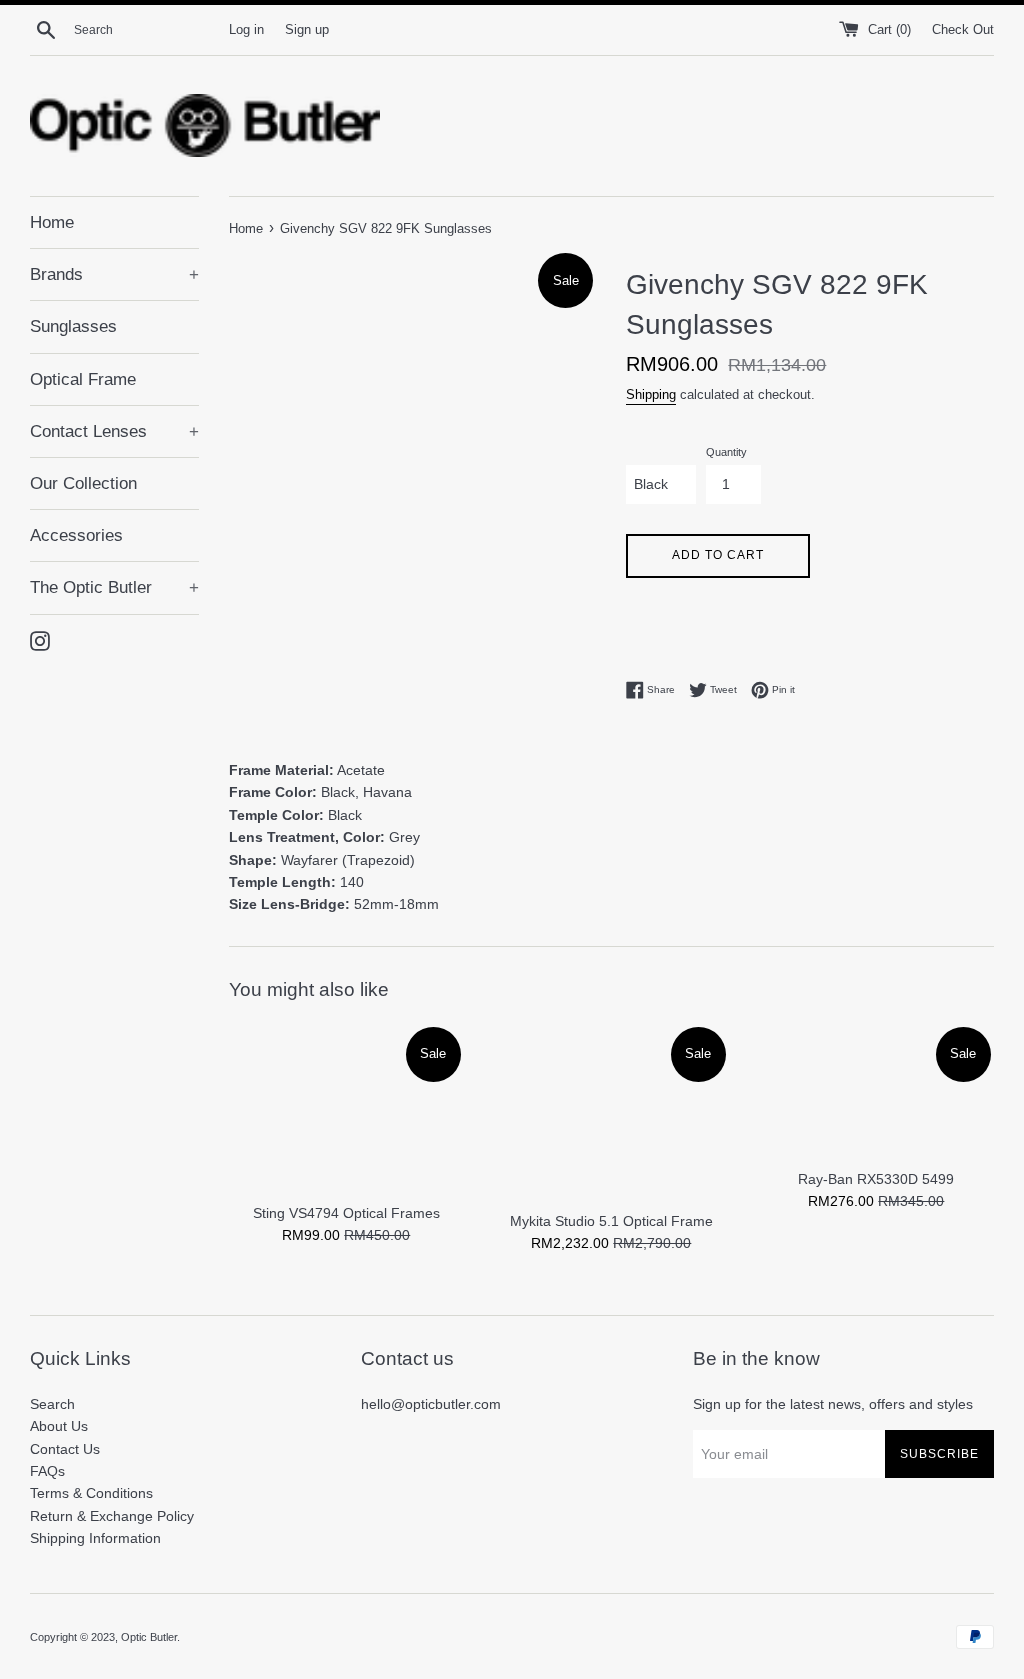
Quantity (726, 452)
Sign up (307, 30)
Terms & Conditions (91, 1493)
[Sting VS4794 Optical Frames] (346, 1108)
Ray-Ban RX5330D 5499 (876, 1179)
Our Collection (83, 483)
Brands (114, 274)
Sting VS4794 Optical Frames (346, 1213)
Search (52, 1404)
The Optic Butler (114, 587)
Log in (246, 30)
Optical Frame (83, 379)
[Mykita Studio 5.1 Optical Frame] (611, 1112)
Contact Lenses (114, 431)
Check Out (963, 30)
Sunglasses (73, 326)
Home (52, 222)
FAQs (47, 1471)
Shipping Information (95, 1538)
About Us (59, 1426)
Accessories (76, 535)
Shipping (651, 394)
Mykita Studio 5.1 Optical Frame (611, 1221)
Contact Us (65, 1449)
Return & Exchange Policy (112, 1516)
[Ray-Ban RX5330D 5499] (876, 1091)
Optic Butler (149, 1637)
